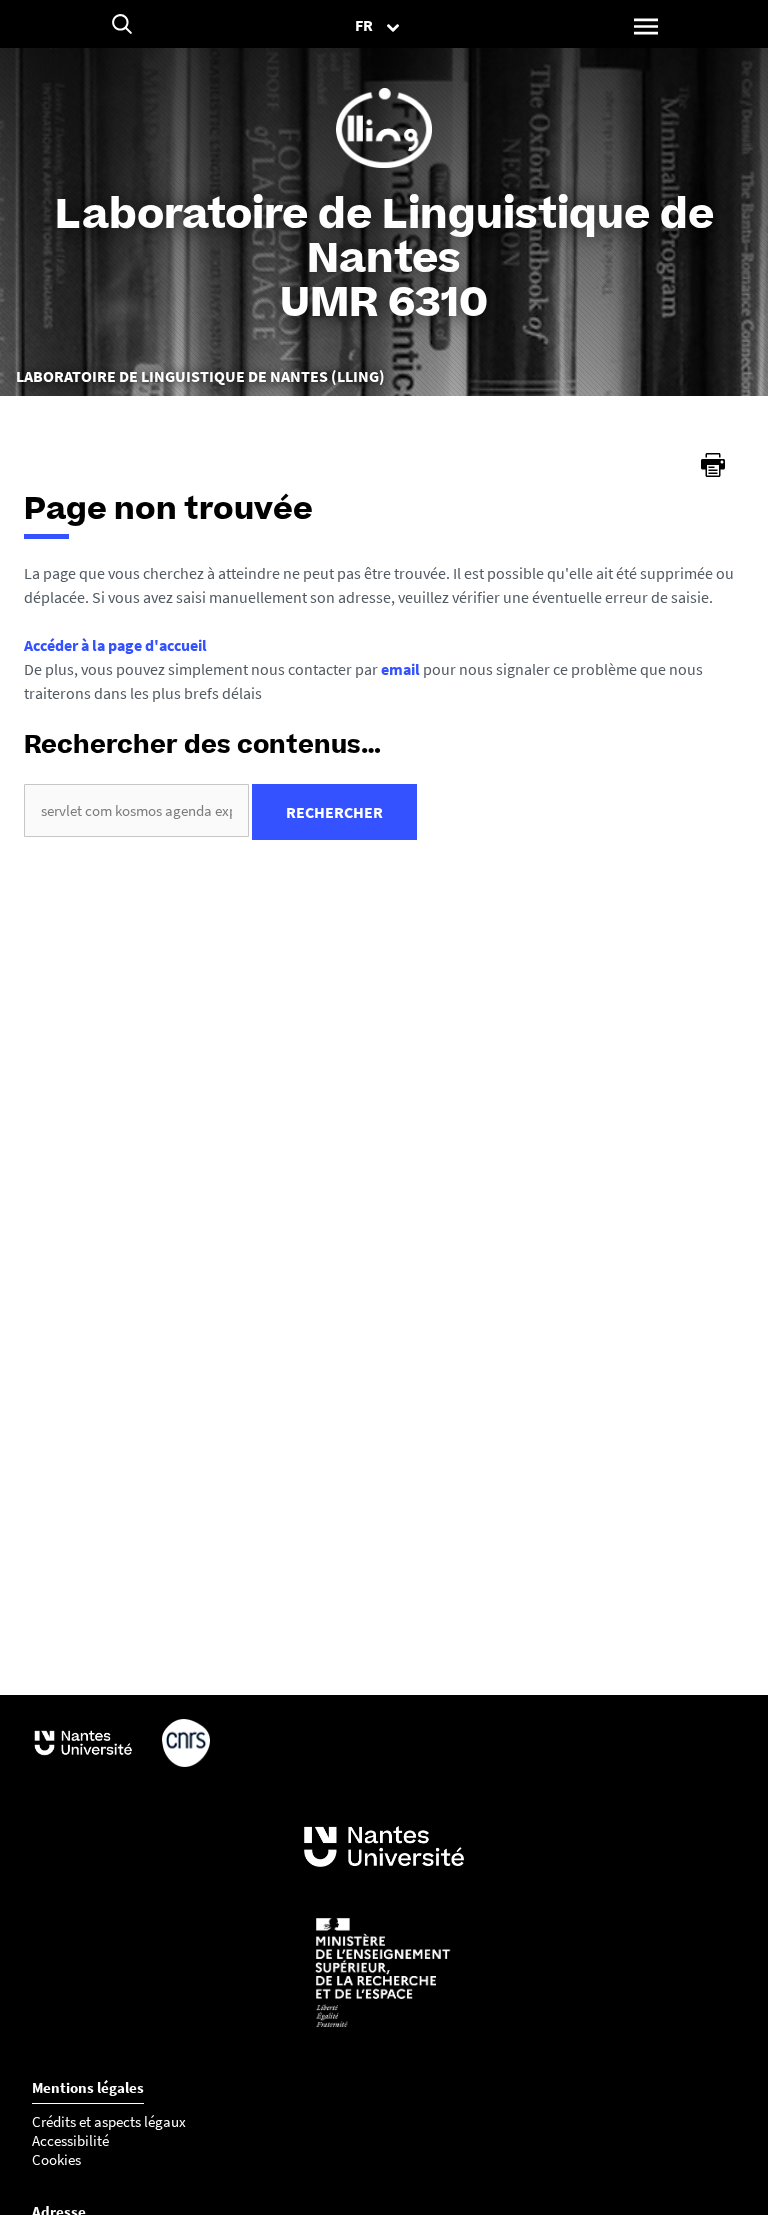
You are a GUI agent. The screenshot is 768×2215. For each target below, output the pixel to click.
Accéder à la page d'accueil (115, 645)
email (400, 669)
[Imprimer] (713, 465)
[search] (136, 810)
